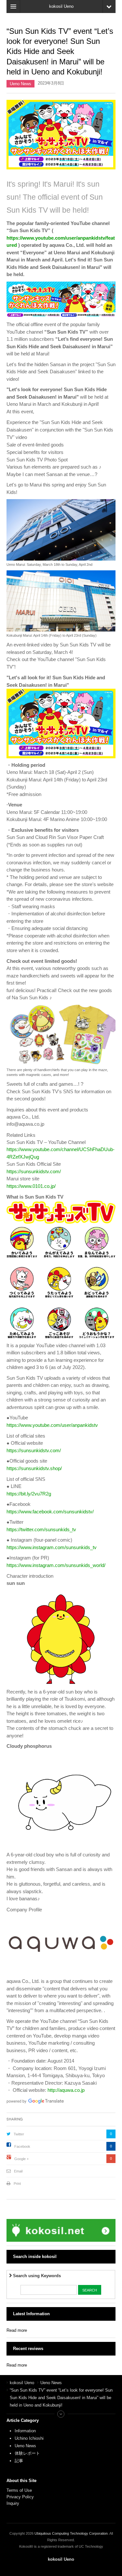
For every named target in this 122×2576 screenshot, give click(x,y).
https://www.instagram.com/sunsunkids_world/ (56, 1565)
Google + (21, 2159)
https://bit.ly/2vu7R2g (29, 1494)
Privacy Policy (21, 2497)
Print (17, 2184)
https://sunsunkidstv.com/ (34, 1171)
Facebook (22, 2146)
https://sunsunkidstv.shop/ (34, 1468)
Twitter (19, 2134)
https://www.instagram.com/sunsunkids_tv (52, 1547)
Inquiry (13, 2503)
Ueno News (20, 84)
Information (25, 2431)
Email (18, 2171)
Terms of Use (19, 2490)
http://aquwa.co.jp (66, 2090)
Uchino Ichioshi (29, 2438)
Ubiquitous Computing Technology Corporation (71, 2533)
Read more (17, 2330)
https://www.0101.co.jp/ (31, 1186)
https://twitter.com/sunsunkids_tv (41, 1529)
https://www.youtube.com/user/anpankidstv (52, 1425)
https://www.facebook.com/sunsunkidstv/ (50, 1512)
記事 (19, 2461)
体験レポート (27, 2453)
